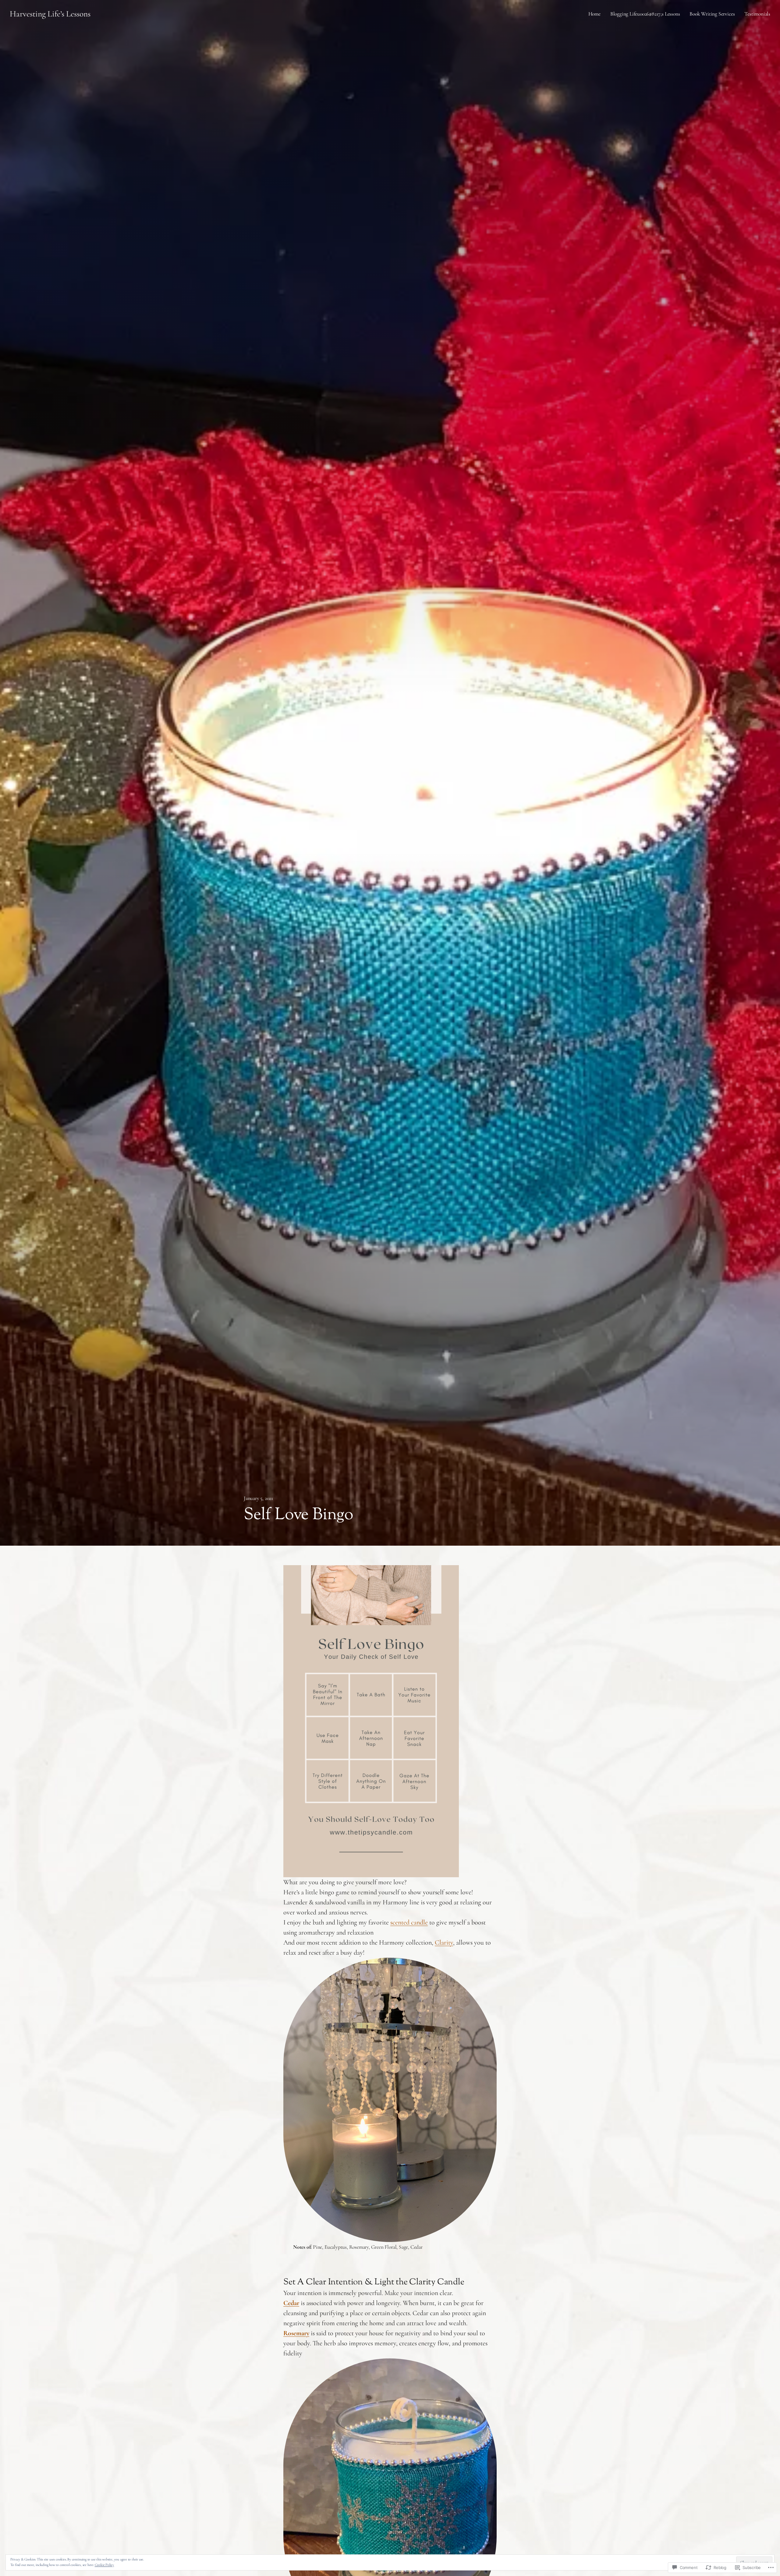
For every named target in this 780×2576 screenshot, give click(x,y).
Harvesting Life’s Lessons (50, 14)
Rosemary (296, 2333)
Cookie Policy (104, 2565)
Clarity (444, 1942)
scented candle (409, 1922)
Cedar (291, 2303)
